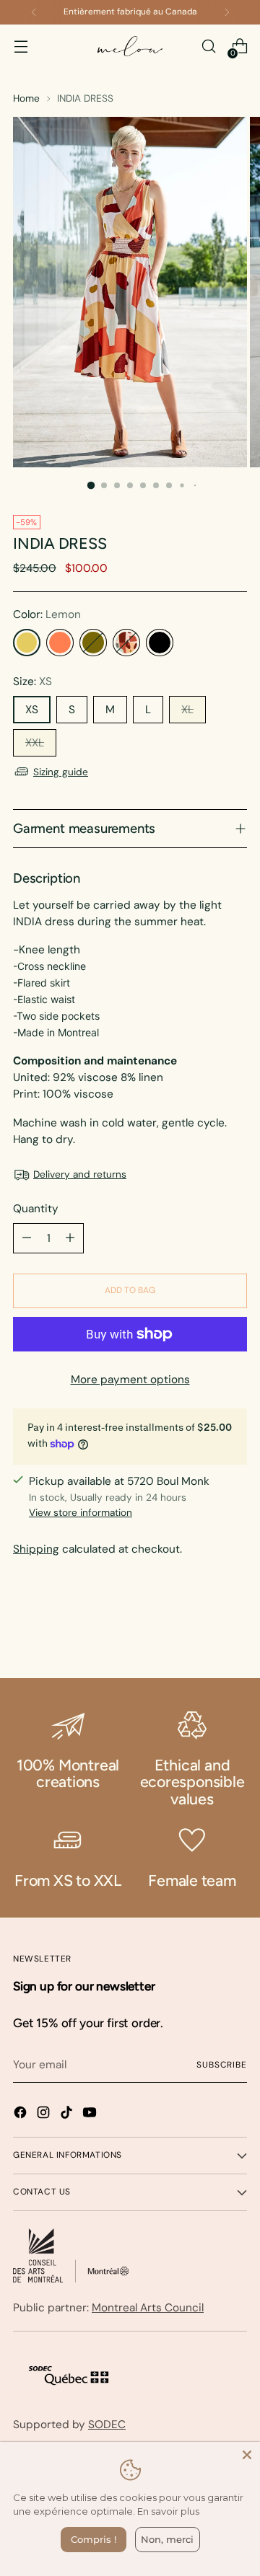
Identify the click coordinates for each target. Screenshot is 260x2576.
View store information (81, 1512)
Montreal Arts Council (148, 2308)
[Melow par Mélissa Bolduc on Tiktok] (68, 2115)
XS (32, 710)
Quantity (36, 1209)
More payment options (130, 1380)
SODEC (107, 2425)
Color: (47, 614)
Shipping (36, 1549)
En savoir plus (168, 2511)
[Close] (247, 2455)
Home (26, 98)
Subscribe (222, 2065)
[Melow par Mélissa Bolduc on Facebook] (22, 2115)
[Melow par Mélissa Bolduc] (130, 47)
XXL (35, 743)
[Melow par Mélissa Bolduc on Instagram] (45, 2115)
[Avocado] (93, 643)
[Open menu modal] (21, 47)
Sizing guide (61, 772)
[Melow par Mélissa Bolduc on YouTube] (91, 2115)
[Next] (227, 12)
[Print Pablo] (126, 643)
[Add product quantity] (70, 1238)
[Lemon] (27, 643)
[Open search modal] (208, 47)
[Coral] (60, 643)
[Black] (160, 643)
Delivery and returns (80, 1174)
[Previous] (34, 12)
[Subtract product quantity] (27, 1238)
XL (187, 710)
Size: (32, 682)
